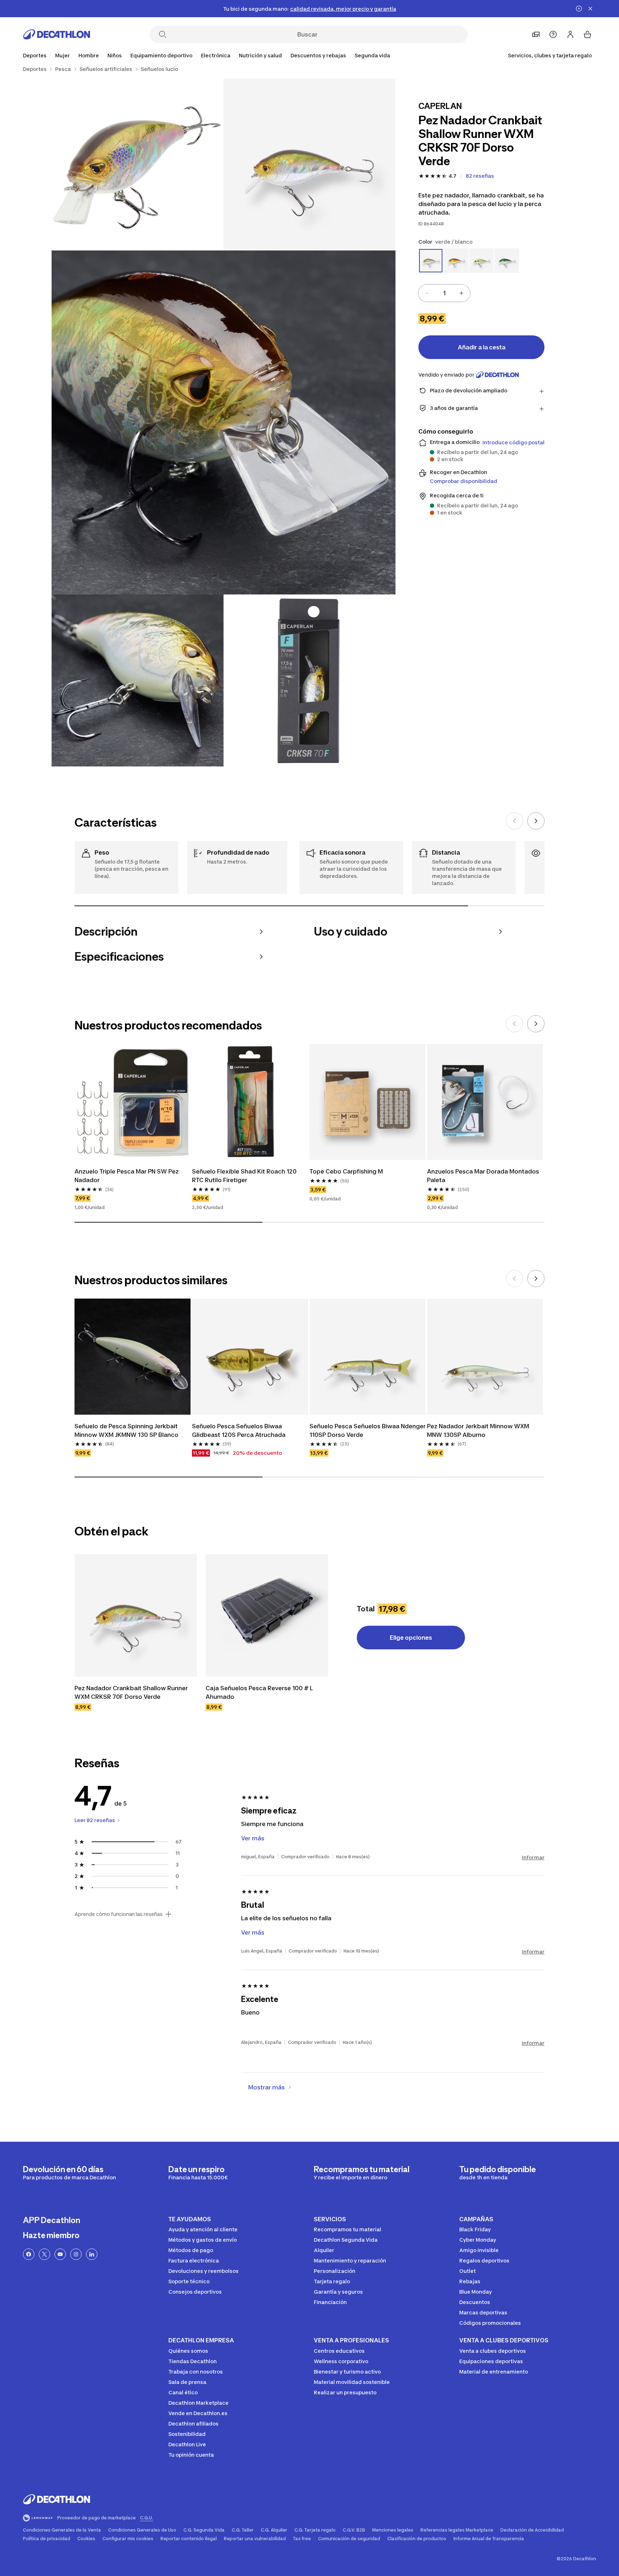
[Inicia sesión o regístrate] (570, 34)
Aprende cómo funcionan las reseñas (119, 1914)
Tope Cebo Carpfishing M (346, 1171)
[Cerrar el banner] (590, 9)
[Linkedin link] (92, 2254)
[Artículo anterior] (514, 821)
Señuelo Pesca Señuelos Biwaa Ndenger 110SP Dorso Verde (368, 1430)
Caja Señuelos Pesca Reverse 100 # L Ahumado (260, 1692)
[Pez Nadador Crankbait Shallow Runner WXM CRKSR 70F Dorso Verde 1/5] (309, 164)
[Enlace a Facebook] (29, 2254)
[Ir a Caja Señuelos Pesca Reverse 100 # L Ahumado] (267, 1615)
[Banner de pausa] (579, 9)
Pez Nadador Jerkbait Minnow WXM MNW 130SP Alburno (479, 1430)
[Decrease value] (427, 293)
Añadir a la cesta (482, 347)
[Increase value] (461, 293)
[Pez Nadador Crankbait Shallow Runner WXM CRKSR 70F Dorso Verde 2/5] (138, 164)
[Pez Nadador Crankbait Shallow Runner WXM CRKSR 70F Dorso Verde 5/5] (309, 680)
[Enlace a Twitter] (44, 2254)
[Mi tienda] (536, 34)
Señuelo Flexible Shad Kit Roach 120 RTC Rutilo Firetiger (245, 1176)
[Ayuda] (553, 34)
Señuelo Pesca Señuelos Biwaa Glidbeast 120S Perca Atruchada (239, 1430)
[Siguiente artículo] (536, 821)
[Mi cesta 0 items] (587, 34)
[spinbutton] (444, 293)
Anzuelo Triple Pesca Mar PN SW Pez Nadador (127, 1176)
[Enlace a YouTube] (60, 2254)
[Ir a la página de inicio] (57, 34)
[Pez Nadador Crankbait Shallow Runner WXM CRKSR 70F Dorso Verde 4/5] (138, 680)
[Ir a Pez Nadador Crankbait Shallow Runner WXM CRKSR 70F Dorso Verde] (136, 1615)
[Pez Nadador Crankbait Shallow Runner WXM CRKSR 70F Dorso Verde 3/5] (224, 422)
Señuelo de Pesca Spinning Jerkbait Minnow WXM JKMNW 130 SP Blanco (127, 1430)
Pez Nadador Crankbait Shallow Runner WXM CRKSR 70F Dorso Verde (132, 1692)
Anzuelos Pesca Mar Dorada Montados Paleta (484, 1176)
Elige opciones (411, 1638)
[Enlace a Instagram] (76, 2254)
